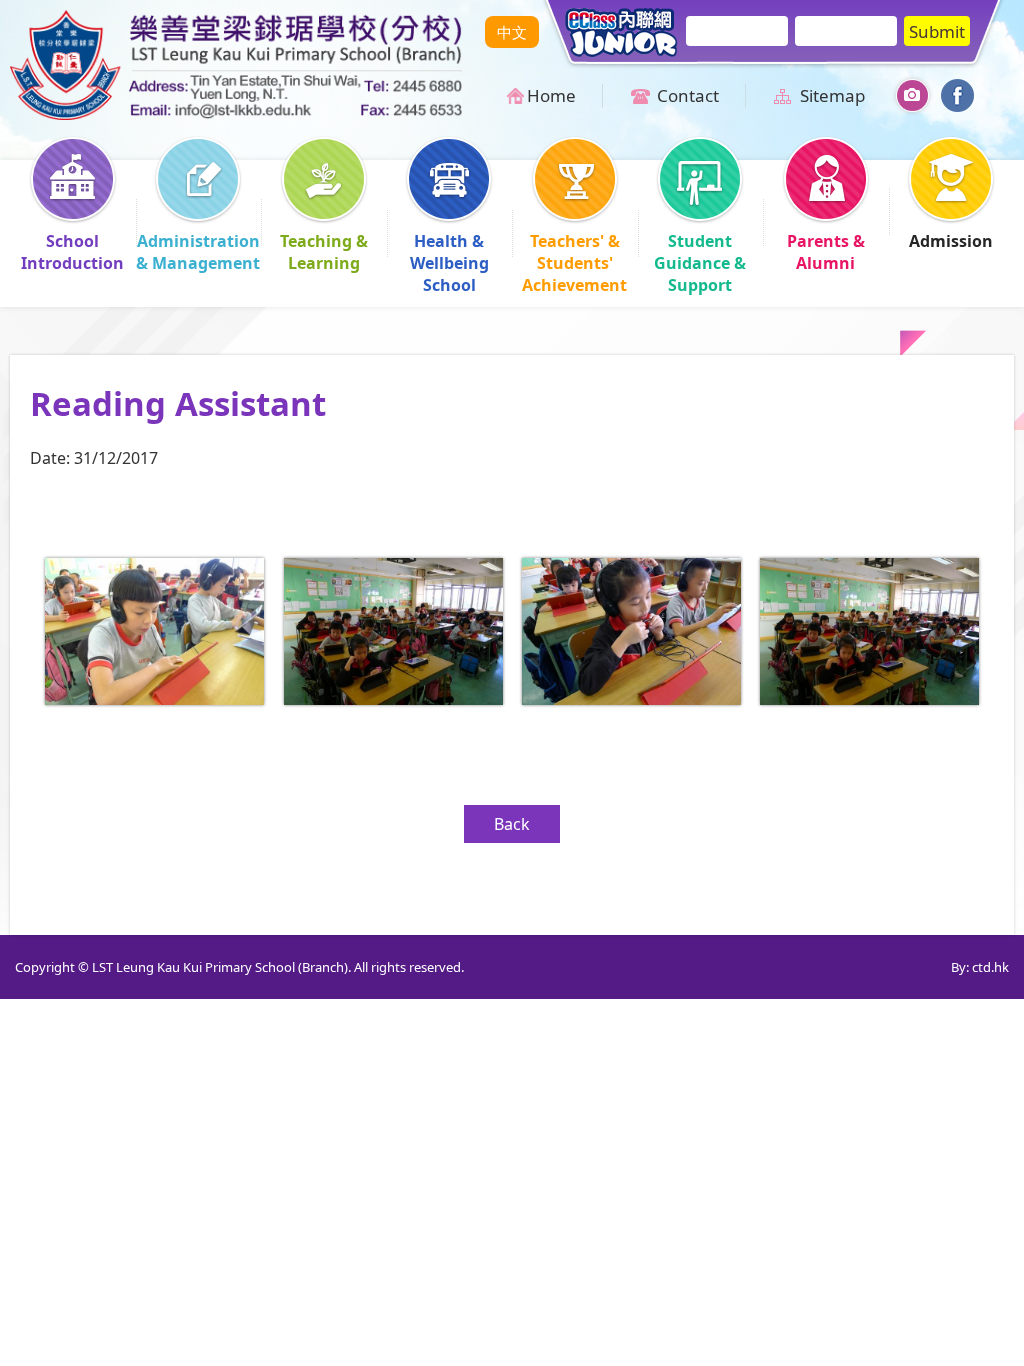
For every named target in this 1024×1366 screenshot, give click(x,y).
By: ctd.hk (980, 967)
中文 (512, 32)
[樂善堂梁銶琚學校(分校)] (236, 114)
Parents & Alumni (826, 252)
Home (551, 95)
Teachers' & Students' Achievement (574, 263)
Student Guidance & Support (700, 263)
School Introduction (72, 252)
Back (512, 824)
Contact (688, 95)
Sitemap (832, 95)
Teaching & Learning (324, 252)
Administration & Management (198, 252)
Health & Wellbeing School (449, 263)
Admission (951, 241)
